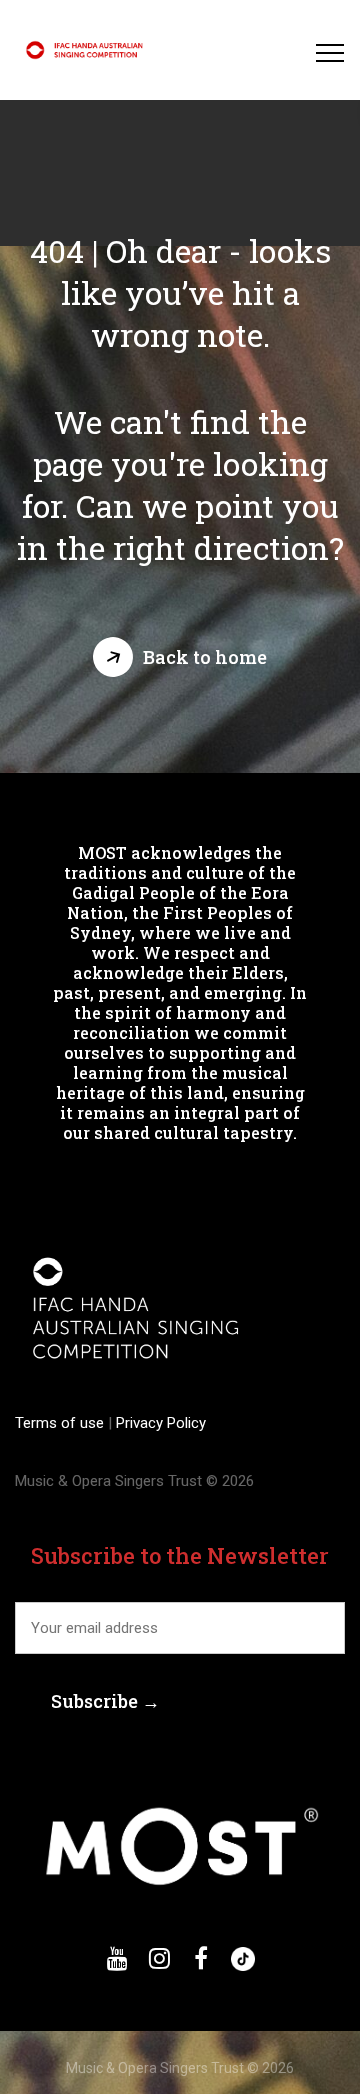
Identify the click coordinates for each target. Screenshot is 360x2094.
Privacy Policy (159, 1423)
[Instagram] (159, 1959)
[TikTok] (243, 1959)
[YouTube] (117, 1959)
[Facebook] (201, 1959)
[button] (180, 657)
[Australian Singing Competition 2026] (87, 50)
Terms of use (61, 1423)
